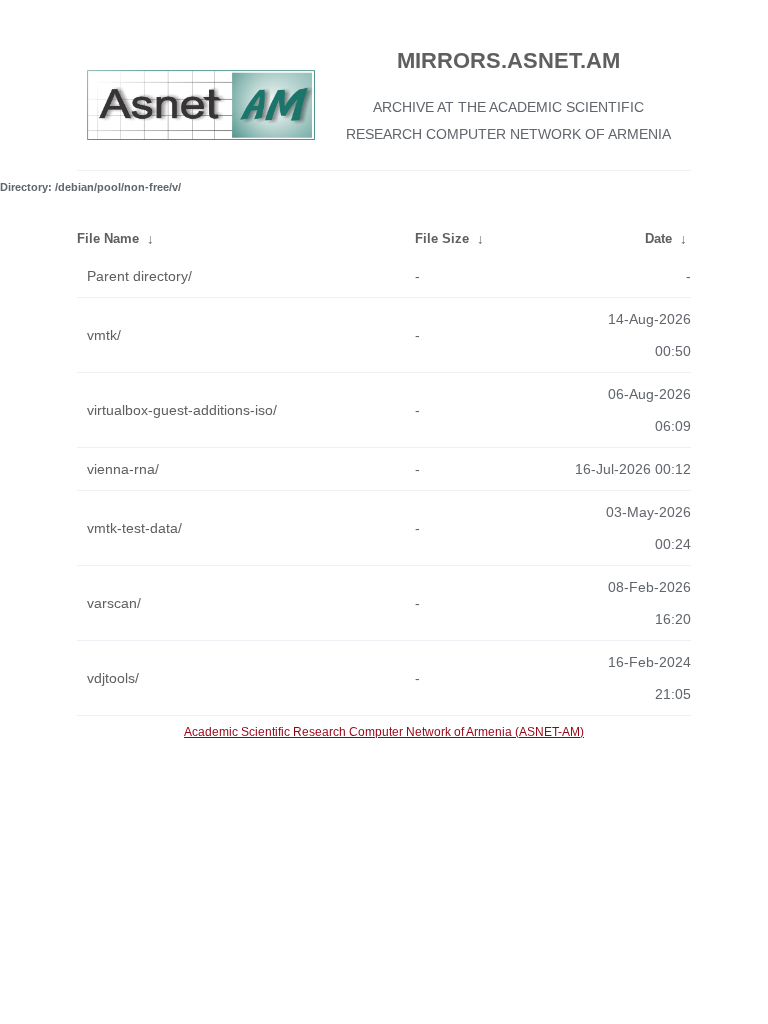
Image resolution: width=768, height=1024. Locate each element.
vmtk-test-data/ (134, 528)
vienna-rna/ (123, 469)
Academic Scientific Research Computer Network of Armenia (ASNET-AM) (384, 732)
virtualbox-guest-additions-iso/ (182, 410)
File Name (108, 238)
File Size (442, 238)
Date (658, 238)
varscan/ (114, 603)
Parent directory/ (139, 276)
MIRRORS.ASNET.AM (508, 60)
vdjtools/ (113, 678)
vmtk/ (104, 335)
